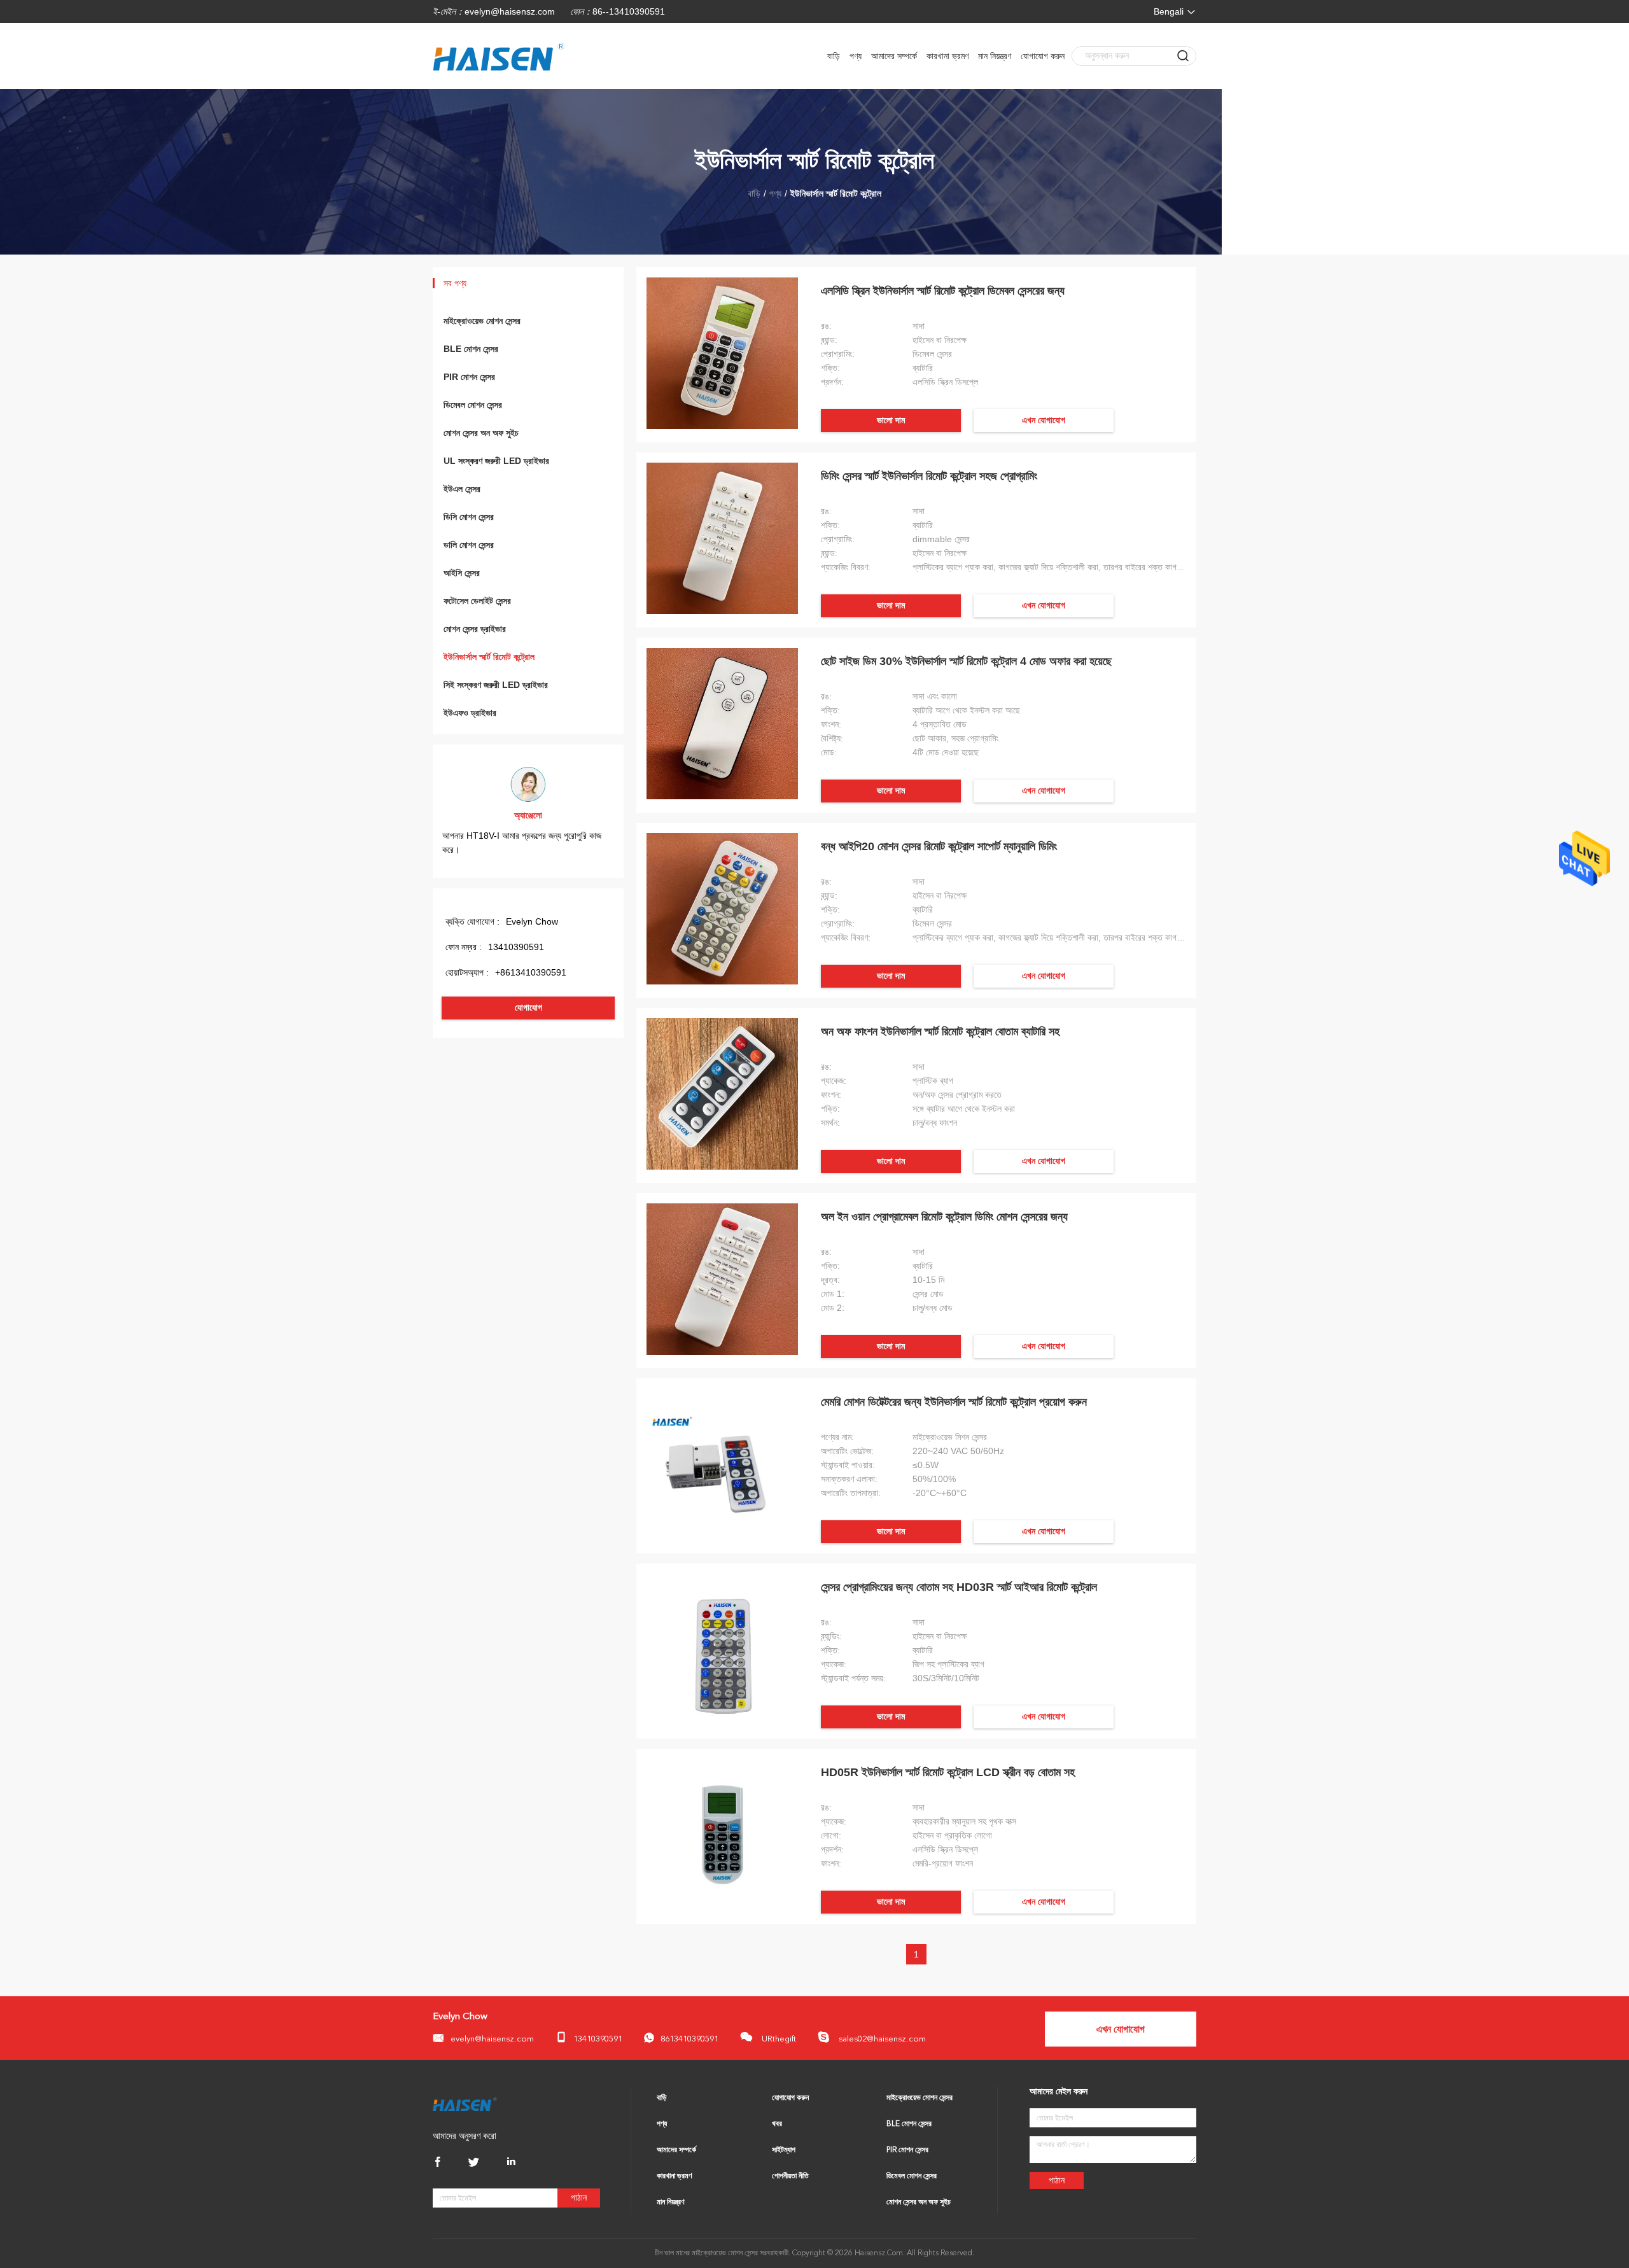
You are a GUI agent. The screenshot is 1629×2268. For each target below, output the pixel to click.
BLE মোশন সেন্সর (471, 349)
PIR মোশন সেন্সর (469, 377)
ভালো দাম (891, 420)
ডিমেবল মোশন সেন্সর (473, 405)
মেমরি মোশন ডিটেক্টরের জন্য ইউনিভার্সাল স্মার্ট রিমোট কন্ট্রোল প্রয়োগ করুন (954, 1402)
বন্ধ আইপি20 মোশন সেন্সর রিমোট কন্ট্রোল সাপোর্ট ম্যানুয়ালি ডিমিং (939, 846)
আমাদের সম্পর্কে (894, 56)
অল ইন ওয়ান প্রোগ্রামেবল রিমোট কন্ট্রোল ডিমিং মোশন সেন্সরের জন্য (944, 1217)
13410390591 (598, 2039)
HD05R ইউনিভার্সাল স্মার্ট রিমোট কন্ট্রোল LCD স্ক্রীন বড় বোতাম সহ (948, 1772)
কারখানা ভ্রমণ (947, 56)
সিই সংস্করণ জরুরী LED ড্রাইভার (496, 685)
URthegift (778, 2039)
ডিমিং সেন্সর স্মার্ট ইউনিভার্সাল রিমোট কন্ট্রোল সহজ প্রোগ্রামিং (929, 476)
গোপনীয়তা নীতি (790, 2176)
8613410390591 (689, 2039)
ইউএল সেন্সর (462, 489)
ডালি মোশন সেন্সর (469, 545)
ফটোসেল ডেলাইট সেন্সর (477, 601)
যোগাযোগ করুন (1043, 56)
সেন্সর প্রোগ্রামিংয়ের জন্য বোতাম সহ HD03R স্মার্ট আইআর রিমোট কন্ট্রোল (959, 1587)
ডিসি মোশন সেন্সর (469, 517)
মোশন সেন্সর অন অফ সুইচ (481, 433)
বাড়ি (834, 56)
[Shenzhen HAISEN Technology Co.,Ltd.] (465, 2104)
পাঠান (579, 2198)
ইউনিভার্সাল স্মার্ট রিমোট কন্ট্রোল (489, 657)
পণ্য (856, 56)
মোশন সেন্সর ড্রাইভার (475, 629)
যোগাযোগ (528, 1008)
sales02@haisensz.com (881, 2039)
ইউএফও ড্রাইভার (470, 713)
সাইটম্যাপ (784, 2150)
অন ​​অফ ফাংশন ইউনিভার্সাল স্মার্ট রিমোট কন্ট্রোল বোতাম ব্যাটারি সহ (940, 1032)
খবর (777, 2124)
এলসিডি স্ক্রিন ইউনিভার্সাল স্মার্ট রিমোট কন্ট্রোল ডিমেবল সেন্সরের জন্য (943, 291)
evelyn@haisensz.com (510, 11)
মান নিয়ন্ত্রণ (995, 56)
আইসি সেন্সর (462, 573)
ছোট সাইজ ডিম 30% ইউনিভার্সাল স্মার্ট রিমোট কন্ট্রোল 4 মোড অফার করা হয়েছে (966, 661)
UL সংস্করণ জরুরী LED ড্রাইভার (496, 461)
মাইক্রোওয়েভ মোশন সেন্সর (482, 321)
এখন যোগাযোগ (1044, 420)
